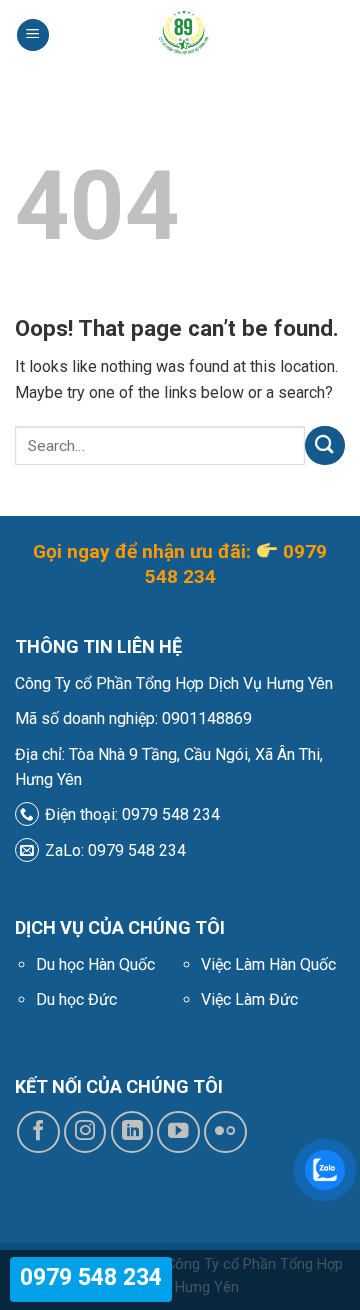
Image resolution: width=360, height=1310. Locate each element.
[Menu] (33, 35)
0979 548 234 (91, 1277)
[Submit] (325, 445)
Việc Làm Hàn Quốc (268, 964)
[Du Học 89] (182, 35)
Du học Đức (76, 999)
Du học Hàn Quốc (95, 964)
